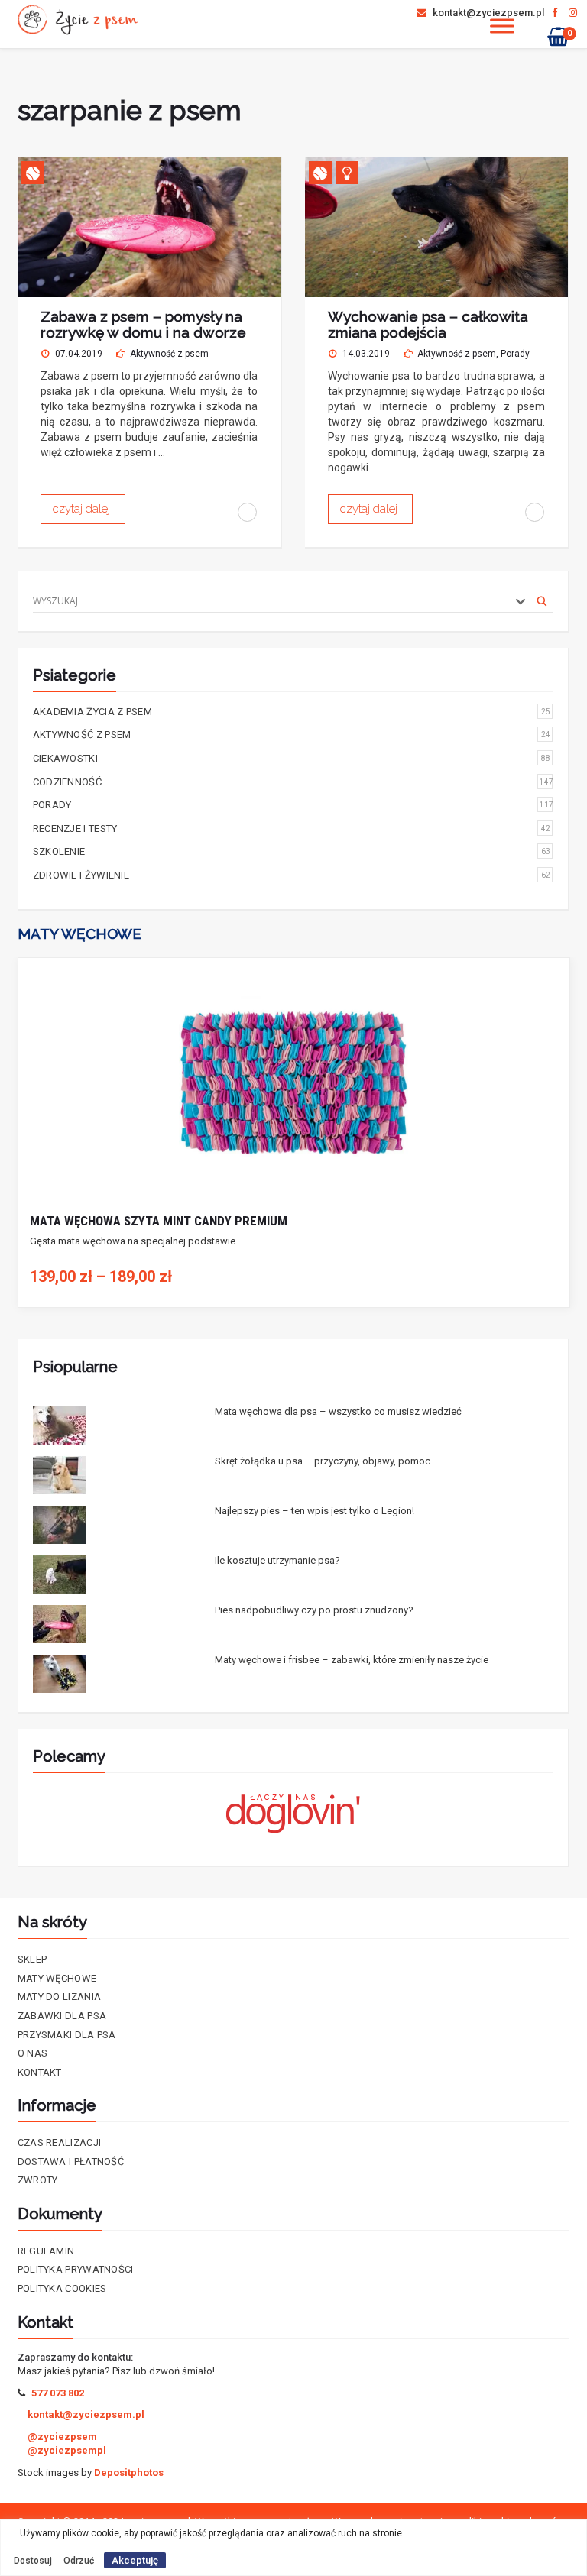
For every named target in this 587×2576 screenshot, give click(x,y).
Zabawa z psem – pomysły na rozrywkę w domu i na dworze (143, 324)
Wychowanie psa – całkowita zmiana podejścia (428, 324)
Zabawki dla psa (62, 2016)
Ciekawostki (292, 758)
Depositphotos (129, 2472)
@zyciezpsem (62, 2437)
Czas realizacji (60, 2142)
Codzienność (293, 782)
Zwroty (38, 2180)
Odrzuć (79, 2561)
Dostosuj (33, 2561)
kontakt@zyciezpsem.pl (487, 13)
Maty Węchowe (57, 1978)
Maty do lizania (60, 1997)
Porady (515, 354)
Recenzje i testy (292, 828)
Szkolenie (292, 851)
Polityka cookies (62, 2288)
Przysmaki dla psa (67, 2035)
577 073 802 (58, 2393)
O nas (33, 2053)
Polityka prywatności (76, 2269)
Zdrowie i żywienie (292, 875)
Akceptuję (135, 2560)
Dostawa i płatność (71, 2162)
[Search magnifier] (542, 601)
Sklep (32, 1959)
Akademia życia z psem (292, 712)
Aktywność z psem (169, 354)
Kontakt (40, 2072)
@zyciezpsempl (67, 2450)
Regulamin (46, 2251)
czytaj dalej (83, 509)
